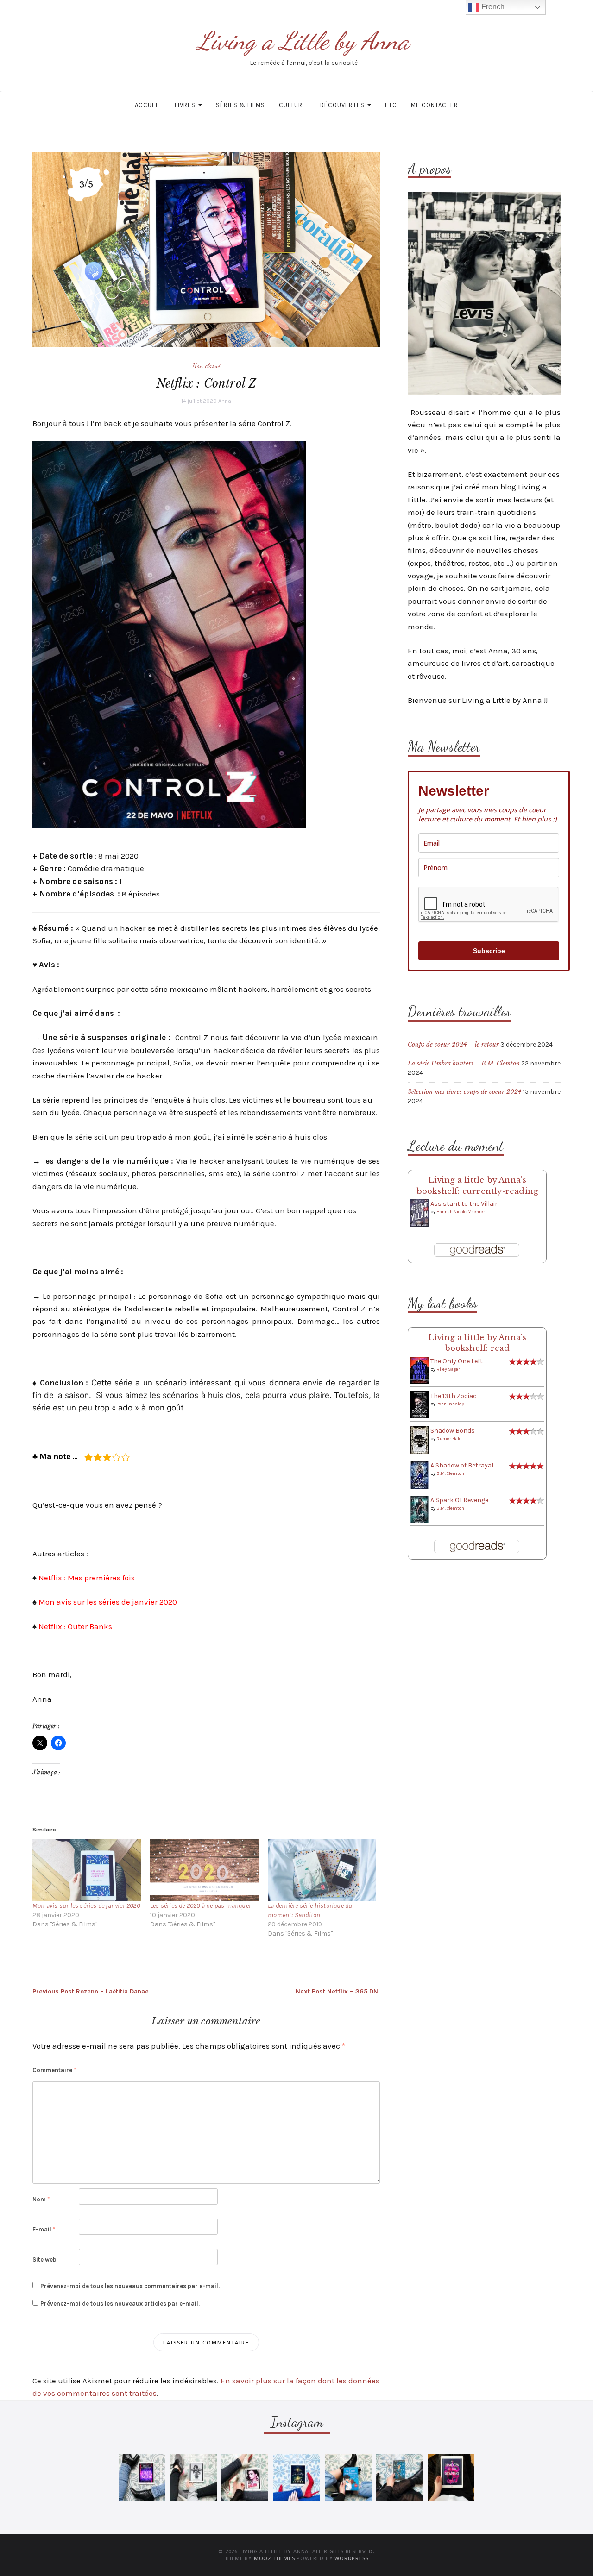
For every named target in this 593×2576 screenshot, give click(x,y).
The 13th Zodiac (454, 1396)
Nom (41, 2199)
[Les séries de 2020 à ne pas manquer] (204, 1870)
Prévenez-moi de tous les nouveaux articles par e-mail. (120, 2303)
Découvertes (343, 105)
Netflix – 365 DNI (338, 1991)
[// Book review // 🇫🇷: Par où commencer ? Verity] (296, 2477)
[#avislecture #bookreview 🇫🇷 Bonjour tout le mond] (451, 2477)
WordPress (351, 2558)
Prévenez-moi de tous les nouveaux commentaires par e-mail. (130, 2286)
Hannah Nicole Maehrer (461, 1212)
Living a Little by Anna (303, 41)
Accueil (148, 105)
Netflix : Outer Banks (75, 1626)
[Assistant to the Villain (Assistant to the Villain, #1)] (420, 1213)
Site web (44, 2259)
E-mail (44, 2229)
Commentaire (54, 2070)
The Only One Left (457, 1361)
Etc (391, 105)
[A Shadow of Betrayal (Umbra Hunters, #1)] (420, 1475)
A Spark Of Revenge (459, 1500)
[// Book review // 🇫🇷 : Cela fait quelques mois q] (348, 2477)
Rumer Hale (449, 1439)
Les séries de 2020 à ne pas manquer (201, 1906)
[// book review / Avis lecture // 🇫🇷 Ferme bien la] (400, 2477)
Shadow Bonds (453, 1431)
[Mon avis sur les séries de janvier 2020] (87, 1870)
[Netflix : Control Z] (206, 249)
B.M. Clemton (450, 1473)
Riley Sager (448, 1369)
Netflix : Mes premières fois (87, 1578)
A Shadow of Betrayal (462, 1465)
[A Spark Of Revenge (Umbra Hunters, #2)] (420, 1509)
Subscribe (489, 951)
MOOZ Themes (274, 2558)
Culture (293, 105)
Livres (186, 105)
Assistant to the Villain (465, 1204)
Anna (225, 401)
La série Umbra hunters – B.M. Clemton (464, 1063)
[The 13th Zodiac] (420, 1405)
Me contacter (435, 105)
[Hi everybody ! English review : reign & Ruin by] (193, 2477)
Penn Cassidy (450, 1404)
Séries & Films (240, 105)
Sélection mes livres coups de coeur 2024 (465, 1092)
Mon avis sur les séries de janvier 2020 (108, 1602)
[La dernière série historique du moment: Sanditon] (322, 1870)
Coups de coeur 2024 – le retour (453, 1044)
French (492, 7)
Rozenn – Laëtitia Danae (91, 1991)
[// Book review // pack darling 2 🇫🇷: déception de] (245, 2477)
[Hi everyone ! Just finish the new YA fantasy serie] (142, 2477)
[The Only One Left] (420, 1370)
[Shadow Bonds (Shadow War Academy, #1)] (420, 1440)
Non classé (206, 365)
